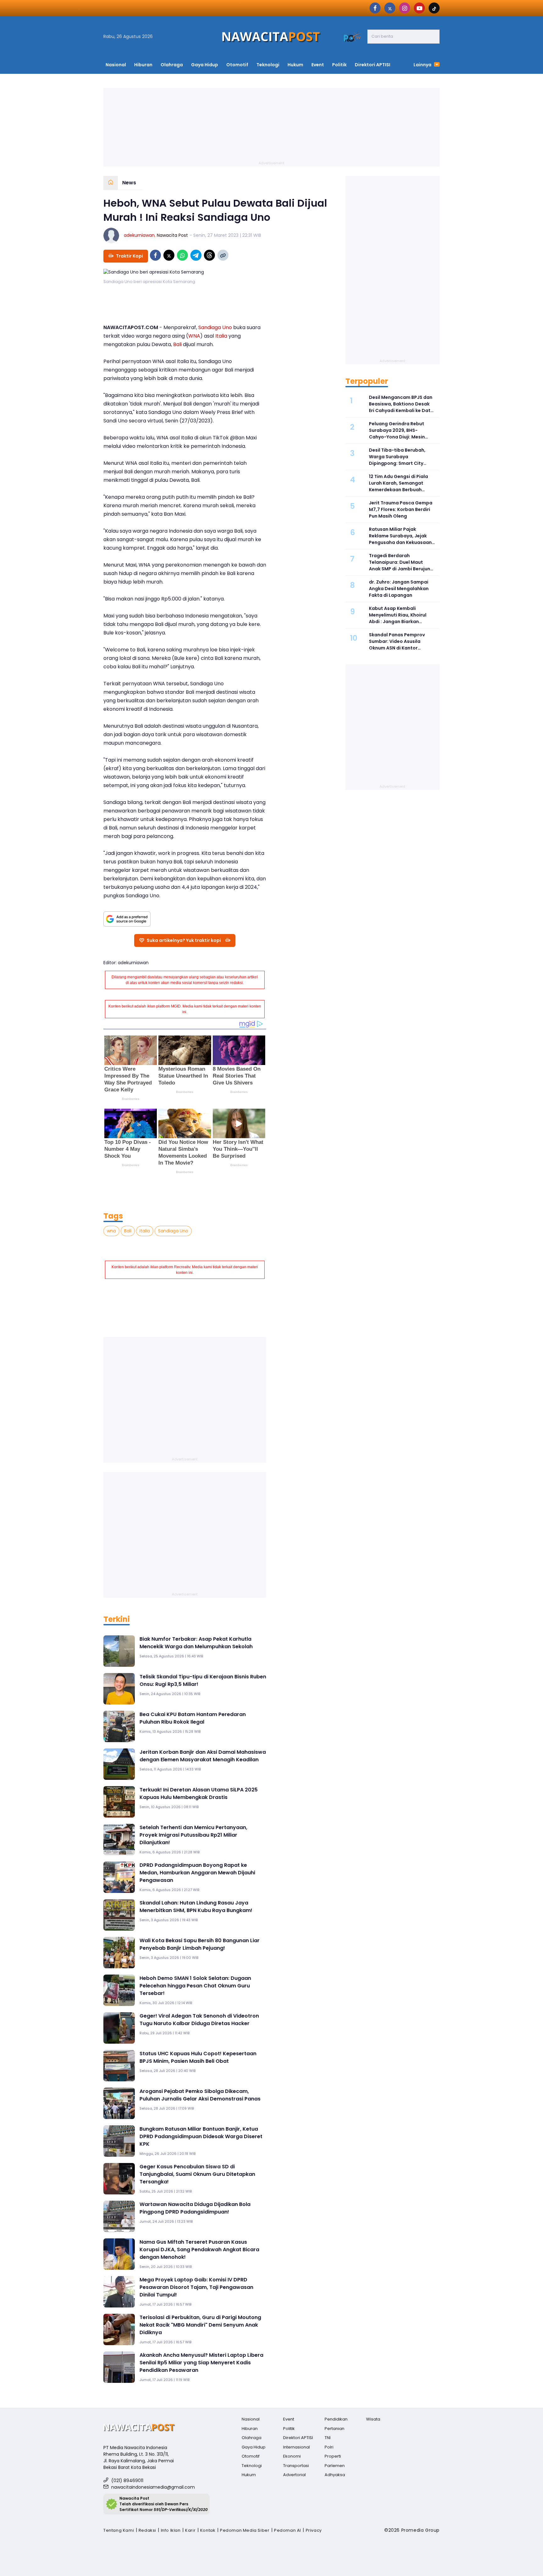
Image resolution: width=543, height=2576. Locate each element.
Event (318, 65)
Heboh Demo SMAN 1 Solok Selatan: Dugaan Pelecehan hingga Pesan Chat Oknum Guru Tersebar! (195, 1986)
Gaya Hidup (205, 65)
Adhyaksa (335, 2475)
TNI (328, 2438)
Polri (329, 2447)
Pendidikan (336, 2419)
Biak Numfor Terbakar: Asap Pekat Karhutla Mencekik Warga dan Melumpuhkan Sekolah (196, 1643)
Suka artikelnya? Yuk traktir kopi (184, 940)
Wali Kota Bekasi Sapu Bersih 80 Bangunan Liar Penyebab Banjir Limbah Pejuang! (200, 1944)
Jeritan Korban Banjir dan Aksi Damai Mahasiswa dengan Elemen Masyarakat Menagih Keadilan (203, 1756)
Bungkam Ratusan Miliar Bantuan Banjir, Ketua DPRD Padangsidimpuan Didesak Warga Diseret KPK (201, 2136)
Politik (339, 65)
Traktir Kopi (129, 256)
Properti (333, 2456)
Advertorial (294, 2475)
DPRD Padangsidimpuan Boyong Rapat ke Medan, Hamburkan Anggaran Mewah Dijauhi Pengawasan (197, 1873)
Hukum (295, 65)
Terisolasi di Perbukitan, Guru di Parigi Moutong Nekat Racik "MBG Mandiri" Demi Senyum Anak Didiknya (200, 2325)
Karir (190, 2530)
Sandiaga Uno (215, 327)
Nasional (116, 65)
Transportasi (296, 2466)
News (129, 183)
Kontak (208, 2530)
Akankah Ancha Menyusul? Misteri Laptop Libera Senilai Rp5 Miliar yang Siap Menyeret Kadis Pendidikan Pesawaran (201, 2363)
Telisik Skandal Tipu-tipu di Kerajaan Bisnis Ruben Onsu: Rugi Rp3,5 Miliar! (203, 1680)
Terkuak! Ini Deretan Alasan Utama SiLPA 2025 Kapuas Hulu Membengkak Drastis (199, 1793)
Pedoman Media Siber (245, 2530)
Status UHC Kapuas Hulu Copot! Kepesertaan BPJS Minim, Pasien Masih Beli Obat (198, 2057)
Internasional (296, 2447)
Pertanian (335, 2429)
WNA (194, 336)
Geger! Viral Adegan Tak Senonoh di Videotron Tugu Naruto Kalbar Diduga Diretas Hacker (199, 2020)
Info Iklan (171, 2530)
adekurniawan (139, 235)
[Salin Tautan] (223, 255)
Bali (177, 344)
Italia (221, 336)
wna (111, 1231)
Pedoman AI (288, 2530)
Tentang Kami (119, 2530)
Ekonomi (292, 2456)
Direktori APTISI (373, 65)
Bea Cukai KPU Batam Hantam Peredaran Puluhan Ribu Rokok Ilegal (193, 1718)
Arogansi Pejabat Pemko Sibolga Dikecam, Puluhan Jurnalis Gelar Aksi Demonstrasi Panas (200, 2095)
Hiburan (143, 65)
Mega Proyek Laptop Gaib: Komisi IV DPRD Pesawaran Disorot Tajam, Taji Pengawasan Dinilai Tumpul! (196, 2287)
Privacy (314, 2530)
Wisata (373, 2419)
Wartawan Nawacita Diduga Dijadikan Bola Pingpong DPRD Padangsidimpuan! (195, 2208)
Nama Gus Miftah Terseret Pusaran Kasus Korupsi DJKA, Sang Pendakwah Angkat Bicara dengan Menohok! (199, 2250)
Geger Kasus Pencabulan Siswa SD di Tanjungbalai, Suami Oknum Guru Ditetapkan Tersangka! (197, 2174)
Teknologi (268, 65)
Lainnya (423, 65)
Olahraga (172, 65)
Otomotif (237, 65)
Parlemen (335, 2466)
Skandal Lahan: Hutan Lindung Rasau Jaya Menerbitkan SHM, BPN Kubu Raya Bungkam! (196, 1907)
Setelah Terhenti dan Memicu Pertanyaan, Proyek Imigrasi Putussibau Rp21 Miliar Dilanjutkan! (193, 1835)
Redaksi (147, 2530)
